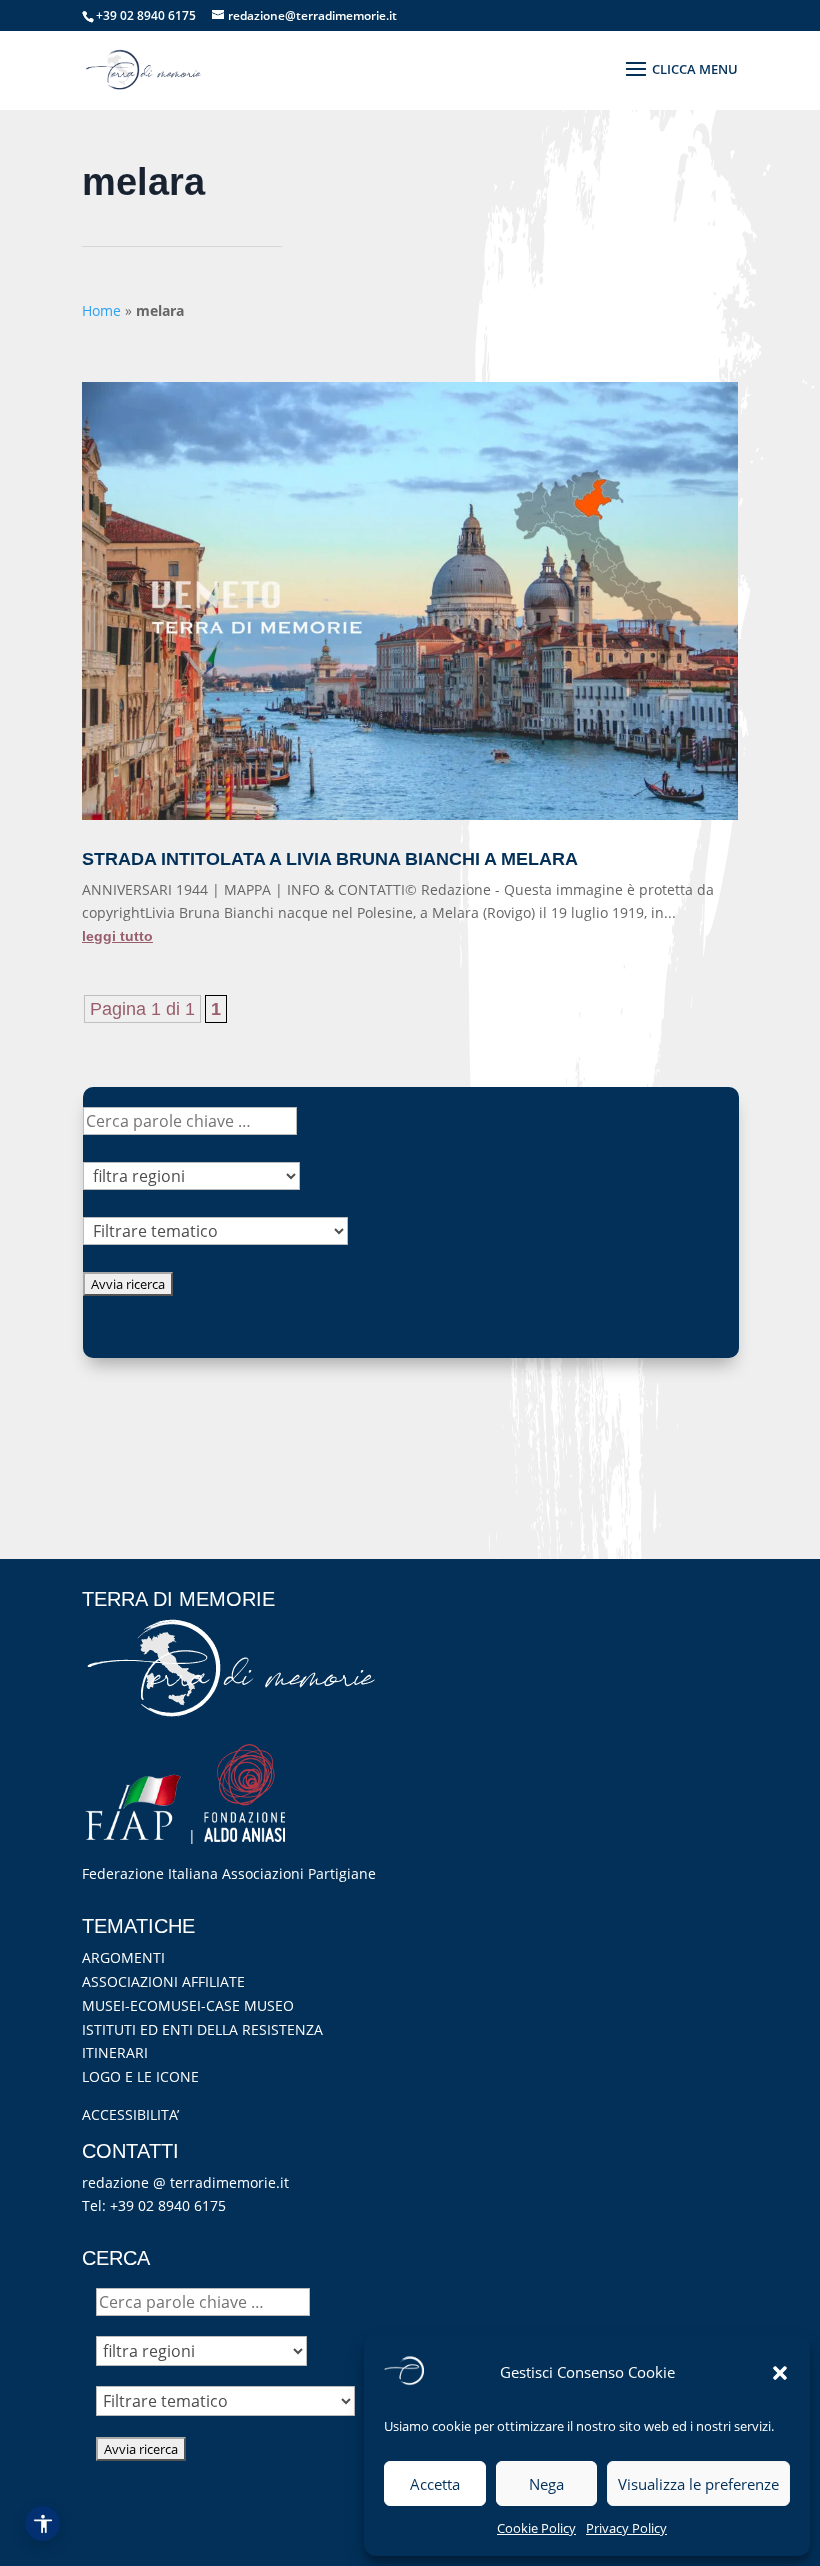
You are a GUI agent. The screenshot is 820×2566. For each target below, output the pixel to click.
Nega (546, 2484)
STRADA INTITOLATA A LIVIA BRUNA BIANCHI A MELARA (330, 859)
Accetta (435, 2484)
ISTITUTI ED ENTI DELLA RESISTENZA (202, 2029)
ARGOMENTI (123, 1957)
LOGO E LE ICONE (140, 2076)
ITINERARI (115, 2052)
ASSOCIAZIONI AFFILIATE (163, 1981)
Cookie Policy (536, 2528)
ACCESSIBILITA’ (130, 2114)
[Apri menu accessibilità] (42, 2523)
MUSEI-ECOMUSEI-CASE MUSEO (188, 2005)
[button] (780, 2373)
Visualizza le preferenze (698, 2484)
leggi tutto (117, 936)
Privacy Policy (626, 2528)
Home (101, 310)
